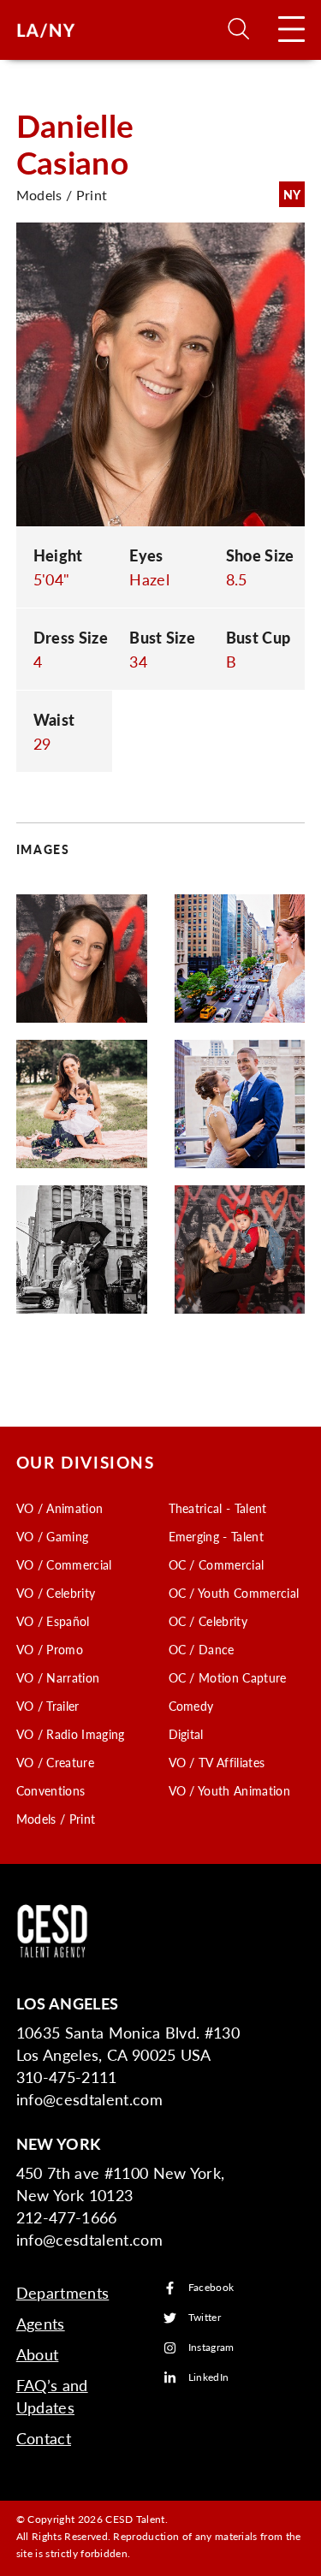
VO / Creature (55, 1762)
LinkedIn (209, 2378)
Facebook (211, 2288)
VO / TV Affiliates (217, 1762)
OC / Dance (202, 1649)
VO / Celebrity (56, 1593)
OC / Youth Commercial (234, 1593)
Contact (44, 2438)
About (38, 2354)
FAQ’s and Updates (52, 2396)
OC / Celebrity (208, 1621)
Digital (186, 1734)
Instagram (211, 2348)
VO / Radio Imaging (71, 1734)
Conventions (51, 1790)
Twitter (205, 2318)
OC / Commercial (217, 1564)
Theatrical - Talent (218, 1508)
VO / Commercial (64, 1564)
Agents (41, 2323)
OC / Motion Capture (228, 1677)
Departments (63, 2292)
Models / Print (56, 1819)
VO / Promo (50, 1649)
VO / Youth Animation (229, 1790)
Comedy (191, 1706)
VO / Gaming (53, 1536)
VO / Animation (59, 1508)
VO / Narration (58, 1677)
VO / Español (53, 1621)
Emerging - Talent (216, 1536)
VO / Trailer (48, 1706)
